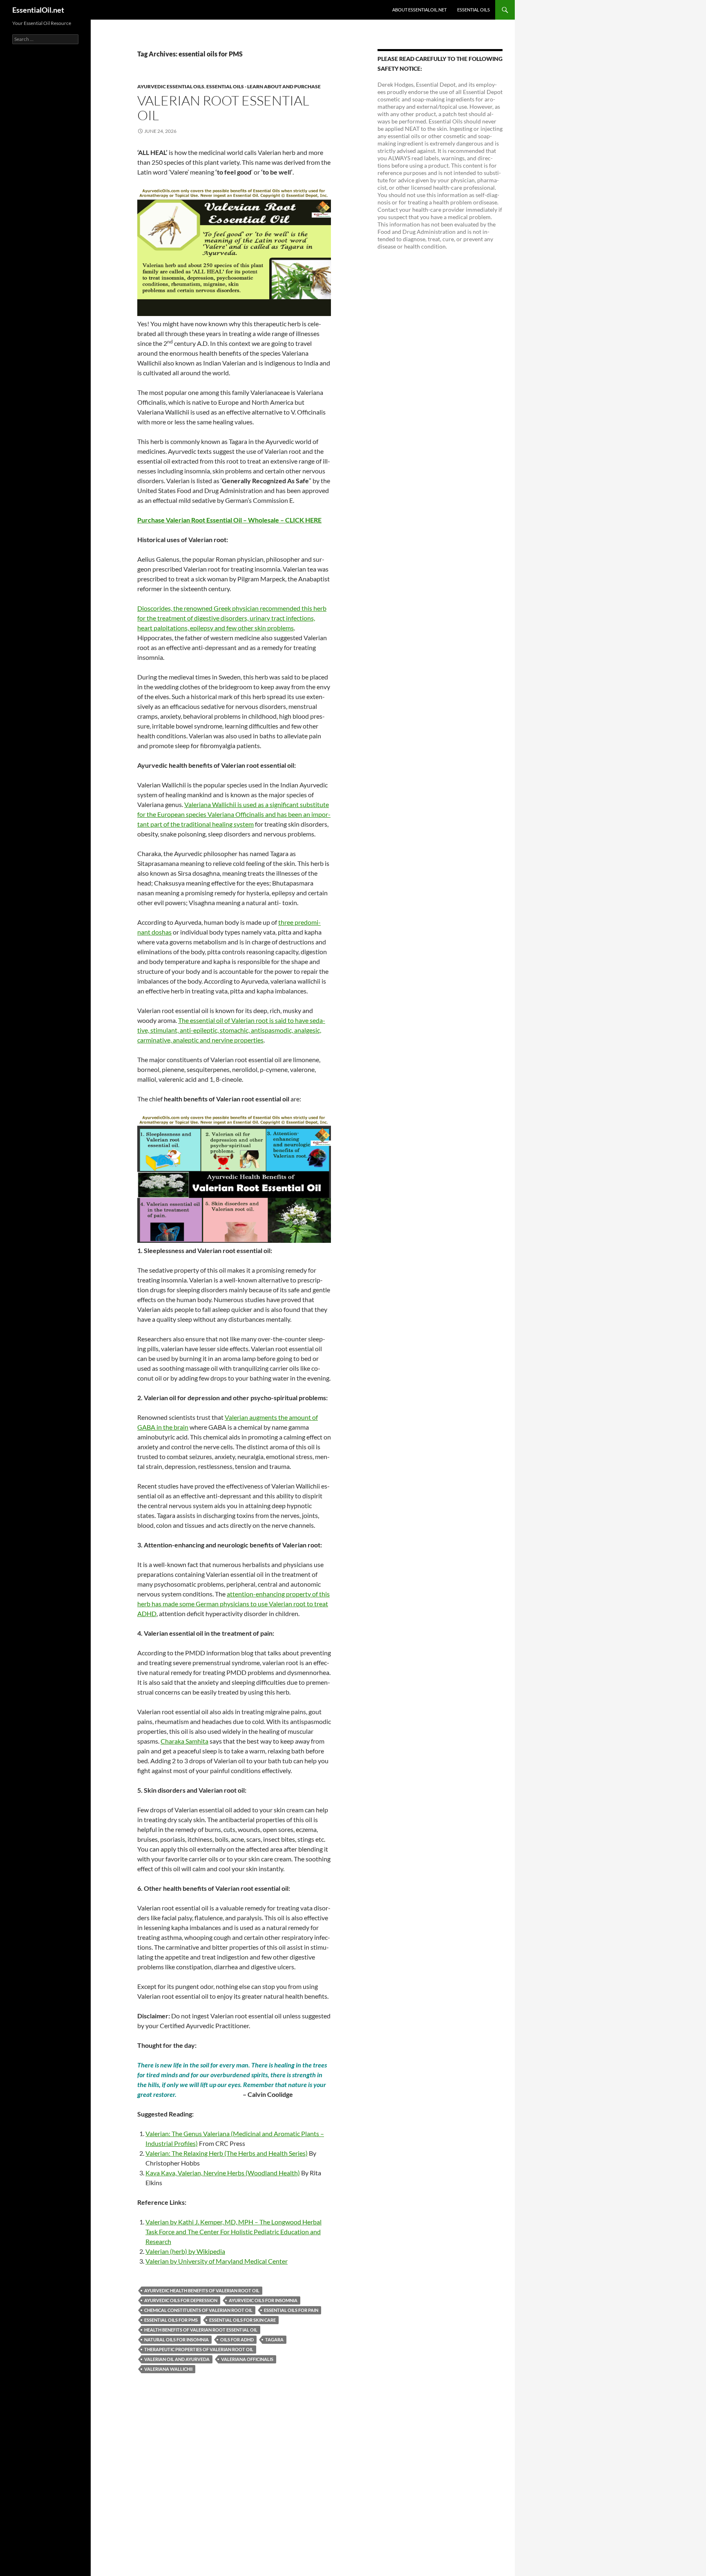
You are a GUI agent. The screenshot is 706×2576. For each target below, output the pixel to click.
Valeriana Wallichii (168, 2369)
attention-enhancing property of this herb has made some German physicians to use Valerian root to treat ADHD (233, 1604)
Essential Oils (474, 10)
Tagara (274, 2339)
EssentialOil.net (38, 10)
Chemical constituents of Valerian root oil (198, 2310)
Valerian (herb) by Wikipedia (185, 2251)
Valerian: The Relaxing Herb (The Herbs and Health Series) (227, 2153)
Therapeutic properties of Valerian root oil (199, 2349)
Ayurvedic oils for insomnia (263, 2300)
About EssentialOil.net (419, 10)
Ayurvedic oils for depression (181, 2300)
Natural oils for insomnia (176, 2339)
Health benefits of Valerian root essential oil (201, 2330)
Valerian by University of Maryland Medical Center (217, 2261)
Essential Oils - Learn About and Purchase (264, 86)
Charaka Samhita (184, 1741)
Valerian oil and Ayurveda (177, 2359)
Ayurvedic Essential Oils (171, 86)
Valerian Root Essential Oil (223, 108)
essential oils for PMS (171, 2320)
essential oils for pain (291, 2310)
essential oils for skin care (242, 2320)
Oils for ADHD (237, 2339)
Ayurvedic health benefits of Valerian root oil (202, 2290)
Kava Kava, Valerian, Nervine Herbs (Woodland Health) (223, 2173)
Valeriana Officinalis (247, 2359)
